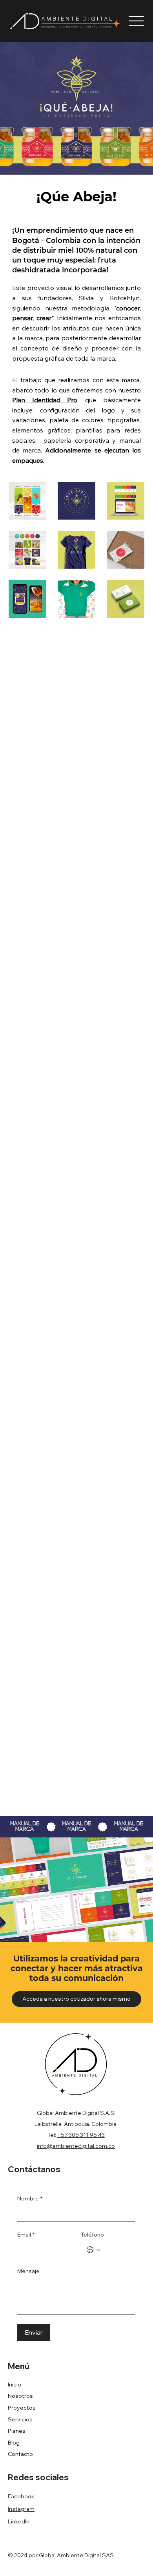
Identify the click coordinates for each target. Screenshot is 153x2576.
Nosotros (20, 2396)
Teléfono (92, 2235)
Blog (14, 2443)
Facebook (21, 2496)
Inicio (15, 2384)
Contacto (20, 2454)
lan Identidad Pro (47, 400)
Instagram (21, 2509)
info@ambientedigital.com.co (76, 2146)
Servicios (20, 2419)
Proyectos (22, 2408)
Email (26, 2235)
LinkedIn (19, 2521)
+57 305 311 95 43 (81, 2135)
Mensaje (28, 2271)
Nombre (30, 2198)
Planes (17, 2431)
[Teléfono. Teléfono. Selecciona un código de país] (93, 2250)
